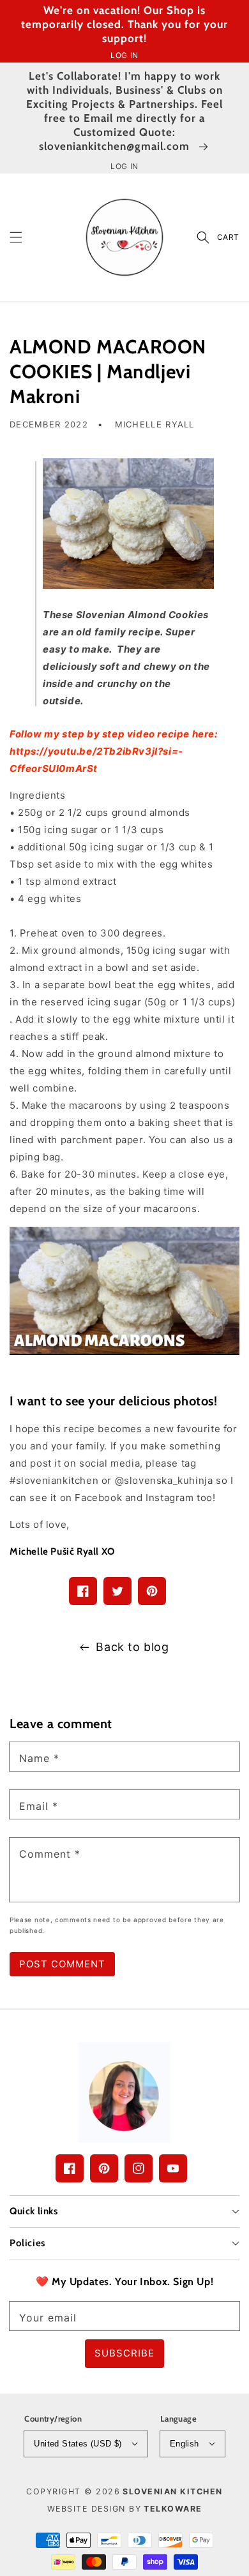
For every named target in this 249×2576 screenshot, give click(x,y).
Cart (228, 237)
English (185, 2444)
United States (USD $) (78, 2444)
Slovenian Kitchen (173, 2491)
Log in (124, 55)
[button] (16, 237)
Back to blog (132, 1647)
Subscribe (124, 2353)
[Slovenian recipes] (124, 1291)
